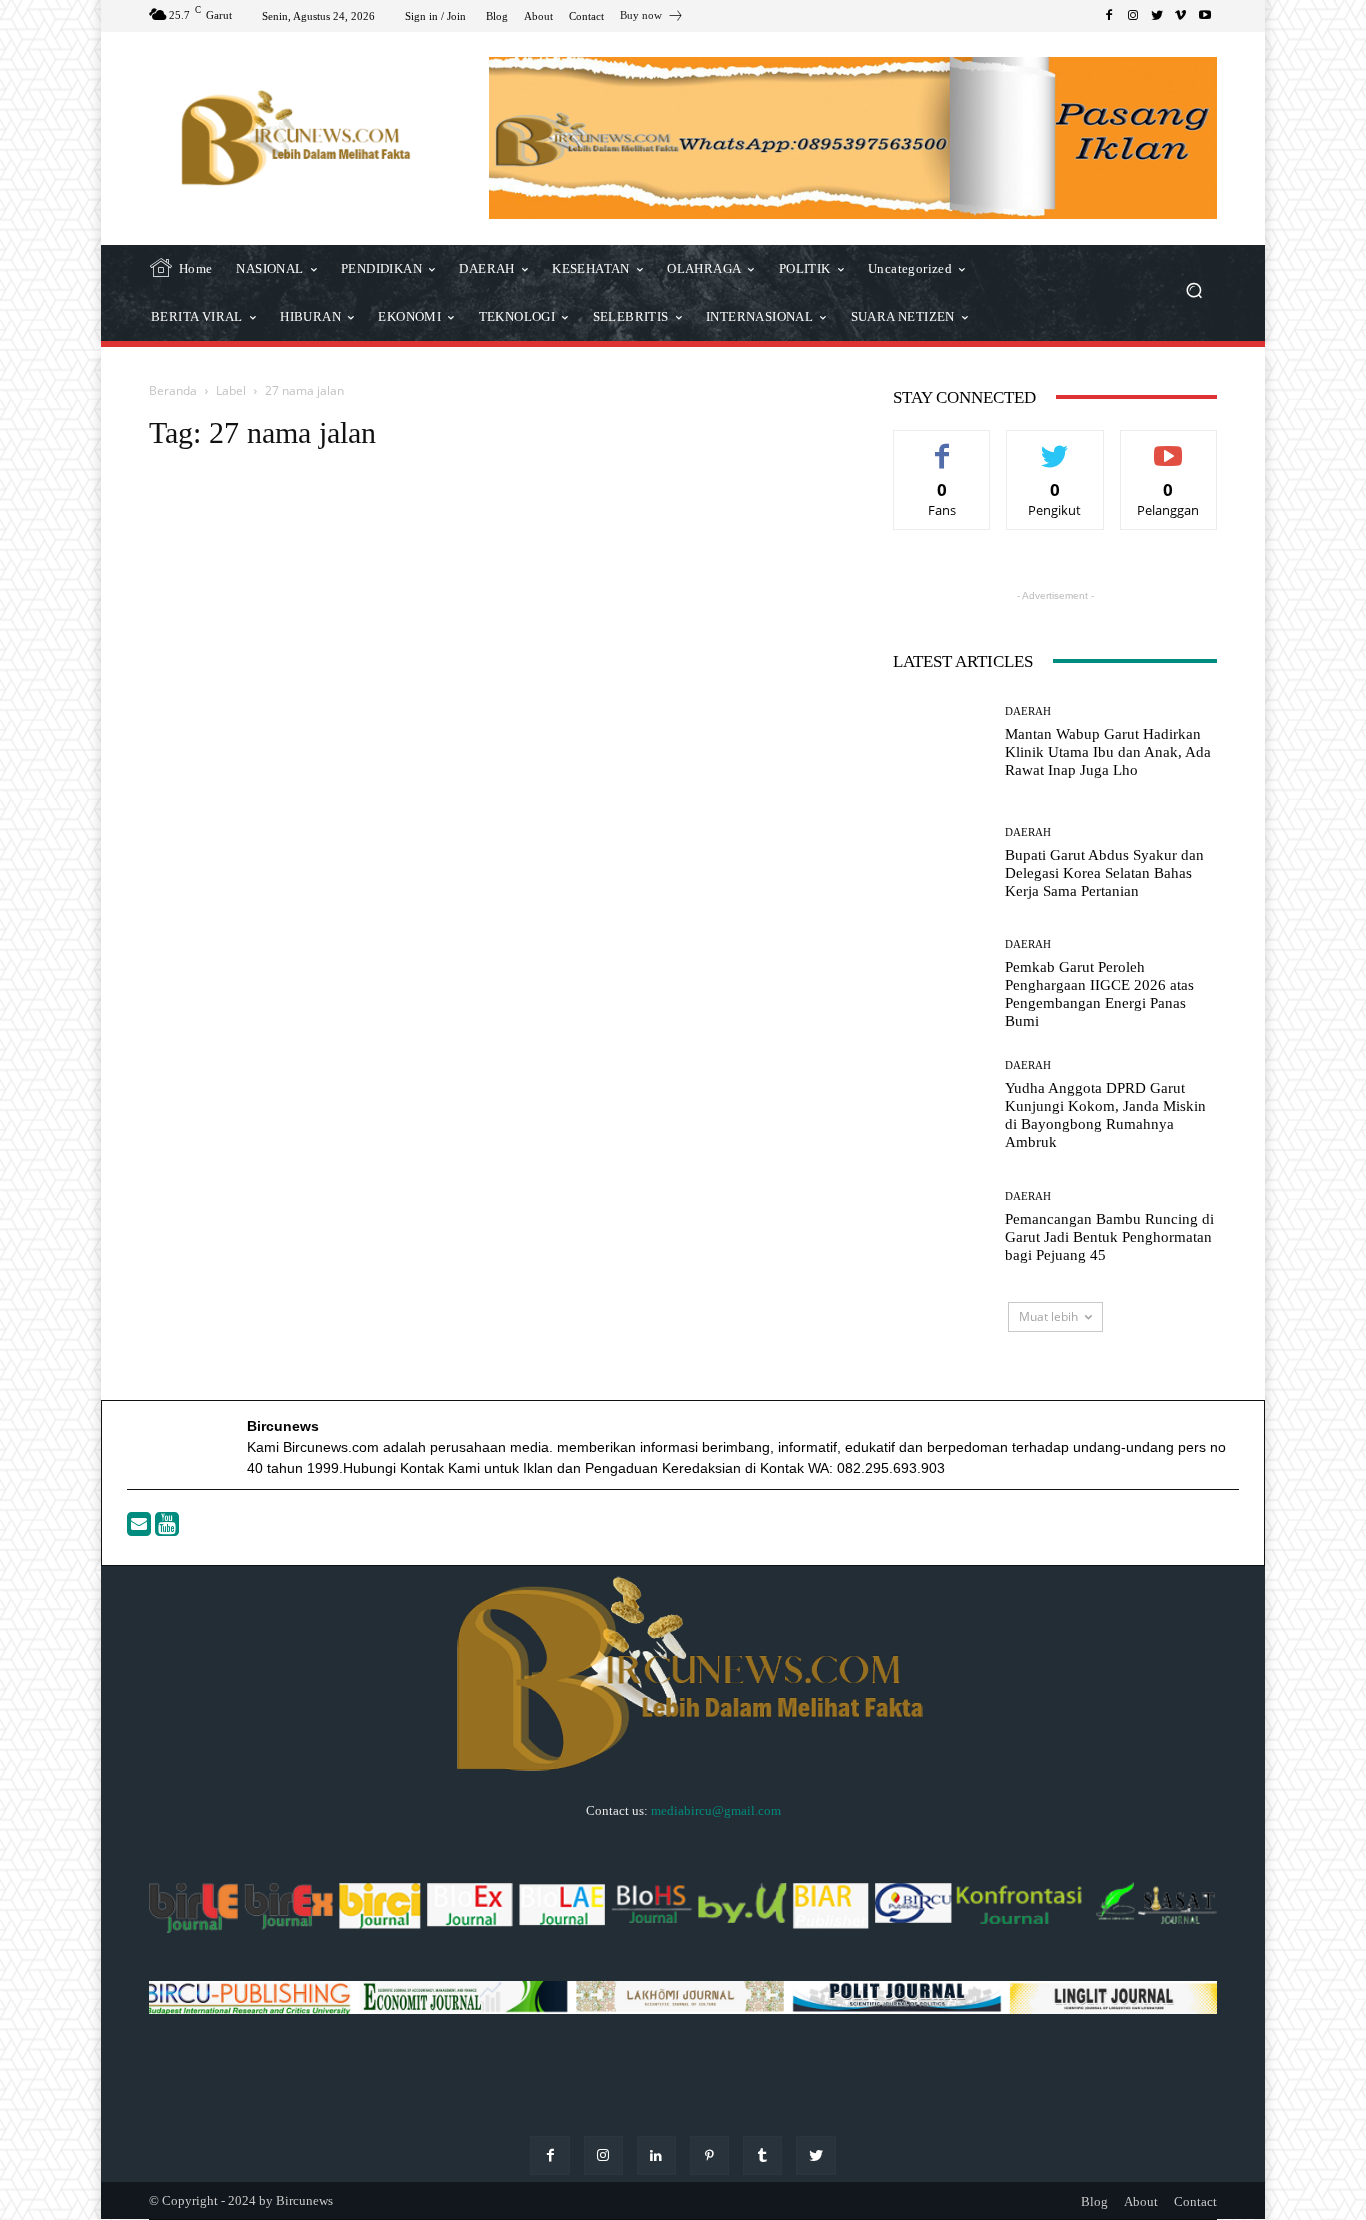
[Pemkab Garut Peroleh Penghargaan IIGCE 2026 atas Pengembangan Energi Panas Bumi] (941, 984)
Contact (1195, 2201)
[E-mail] (141, 1529)
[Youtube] (167, 1529)
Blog (1094, 2201)
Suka (942, 445)
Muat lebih (1048, 1316)
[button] (1193, 292)
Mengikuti (1055, 445)
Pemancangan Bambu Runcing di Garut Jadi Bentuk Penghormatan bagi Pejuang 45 (1109, 1237)
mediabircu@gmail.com (716, 1810)
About (1141, 2201)
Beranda (173, 390)
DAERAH (1028, 711)
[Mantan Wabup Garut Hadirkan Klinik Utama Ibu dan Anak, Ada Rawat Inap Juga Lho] (941, 742)
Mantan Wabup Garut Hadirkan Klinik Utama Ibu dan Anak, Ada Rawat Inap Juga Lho (1108, 752)
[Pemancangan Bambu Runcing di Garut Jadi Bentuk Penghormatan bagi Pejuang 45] (941, 1227)
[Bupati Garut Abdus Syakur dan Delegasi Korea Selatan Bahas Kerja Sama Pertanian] (941, 863)
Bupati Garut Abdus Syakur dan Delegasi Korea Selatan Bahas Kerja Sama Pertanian (1104, 873)
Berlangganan (1168, 445)
